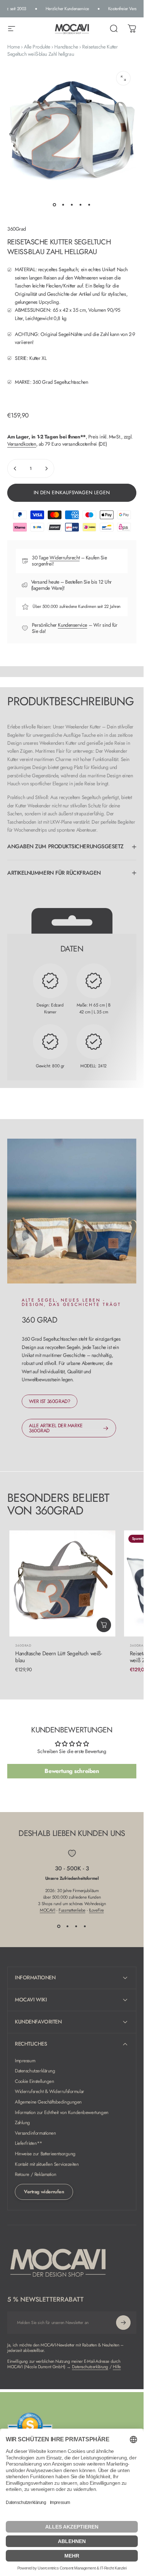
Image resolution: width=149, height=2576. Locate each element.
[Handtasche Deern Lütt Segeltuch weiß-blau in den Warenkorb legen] (104, 1625)
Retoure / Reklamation (35, 2175)
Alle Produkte (37, 47)
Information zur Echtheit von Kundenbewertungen (62, 2113)
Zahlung (22, 2123)
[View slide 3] (76, 1926)
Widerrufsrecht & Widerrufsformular (50, 2092)
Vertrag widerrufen (44, 2192)
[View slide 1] (59, 1926)
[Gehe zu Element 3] (72, 205)
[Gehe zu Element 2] (63, 205)
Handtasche (66, 47)
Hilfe (117, 2367)
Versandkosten (22, 444)
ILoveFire (96, 1910)
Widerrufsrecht (65, 558)
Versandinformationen (35, 2133)
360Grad (17, 229)
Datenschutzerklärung (35, 2071)
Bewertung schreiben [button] (72, 1771)
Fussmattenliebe (72, 1910)
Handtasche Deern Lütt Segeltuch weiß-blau (58, 1657)
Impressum (25, 2061)
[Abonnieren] (123, 2323)
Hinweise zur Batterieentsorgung (45, 2154)
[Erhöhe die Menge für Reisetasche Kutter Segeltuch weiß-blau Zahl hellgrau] (46, 468)
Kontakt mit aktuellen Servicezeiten (47, 2165)
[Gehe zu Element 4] (81, 205)
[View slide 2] (68, 1926)
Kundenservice (73, 625)
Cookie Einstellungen (35, 2082)
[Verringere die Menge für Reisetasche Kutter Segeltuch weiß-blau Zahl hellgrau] (15, 468)
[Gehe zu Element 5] (89, 205)
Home (13, 47)
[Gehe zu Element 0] (55, 205)
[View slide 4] (85, 1926)
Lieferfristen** (29, 2144)
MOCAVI (47, 1910)
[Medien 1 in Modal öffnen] (123, 78)
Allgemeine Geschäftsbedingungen (48, 2102)
